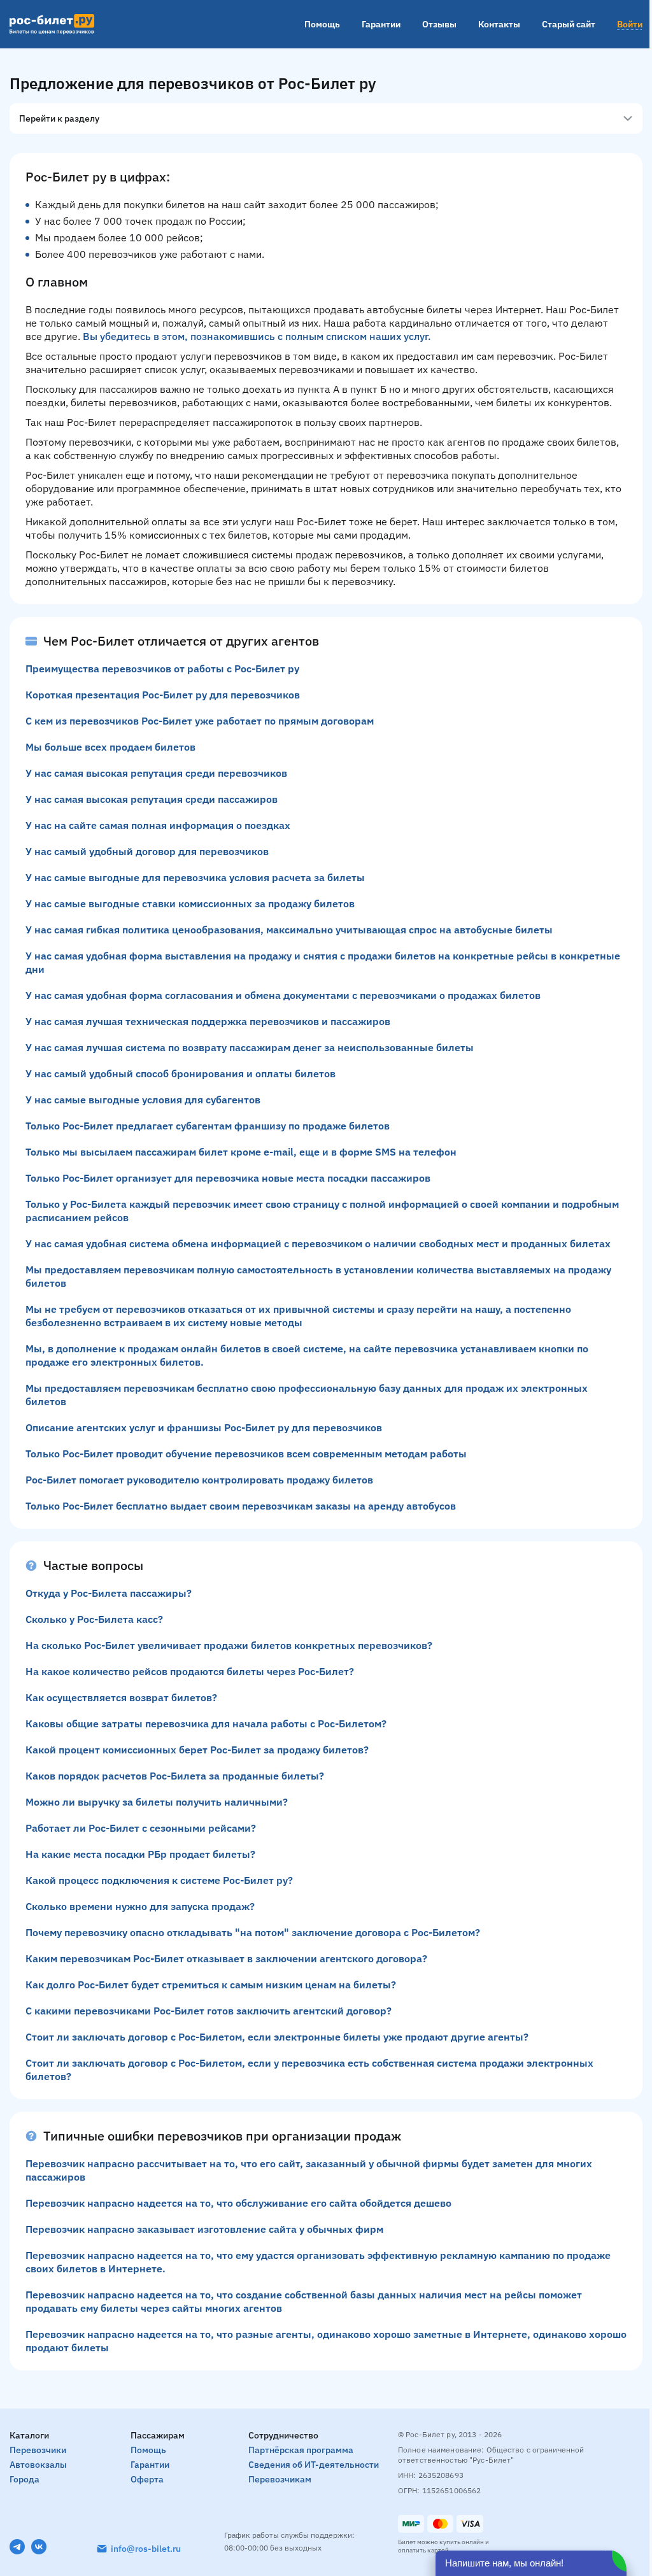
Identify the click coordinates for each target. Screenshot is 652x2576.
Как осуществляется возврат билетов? (121, 1697)
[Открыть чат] (531, 2563)
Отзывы (439, 24)
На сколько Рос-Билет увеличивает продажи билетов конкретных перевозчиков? (229, 1645)
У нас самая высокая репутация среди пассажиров (152, 799)
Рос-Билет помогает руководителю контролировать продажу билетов (199, 1480)
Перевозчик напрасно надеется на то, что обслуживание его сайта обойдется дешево (238, 2203)
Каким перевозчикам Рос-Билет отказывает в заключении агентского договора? (226, 1958)
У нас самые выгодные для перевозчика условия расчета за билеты (195, 877)
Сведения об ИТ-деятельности (314, 2465)
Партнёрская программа (301, 2450)
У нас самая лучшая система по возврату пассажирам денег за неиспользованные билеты (250, 1047)
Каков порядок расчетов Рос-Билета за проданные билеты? (175, 1776)
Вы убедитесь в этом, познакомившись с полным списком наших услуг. (257, 336)
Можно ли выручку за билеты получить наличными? (157, 1802)
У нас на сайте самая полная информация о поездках (158, 825)
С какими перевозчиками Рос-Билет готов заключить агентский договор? (209, 2011)
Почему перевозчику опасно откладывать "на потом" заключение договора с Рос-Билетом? (253, 1932)
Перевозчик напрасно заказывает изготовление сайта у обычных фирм (204, 2229)
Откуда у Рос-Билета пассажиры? (109, 1593)
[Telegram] (17, 2547)
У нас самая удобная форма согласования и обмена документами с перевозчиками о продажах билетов (283, 995)
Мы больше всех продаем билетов (110, 747)
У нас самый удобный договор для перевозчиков (147, 851)
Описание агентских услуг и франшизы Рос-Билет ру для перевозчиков (204, 1427)
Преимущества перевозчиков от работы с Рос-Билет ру (162, 669)
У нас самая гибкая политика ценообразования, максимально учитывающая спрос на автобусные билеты (289, 930)
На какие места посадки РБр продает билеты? (140, 1854)
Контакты (499, 24)
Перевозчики (38, 2450)
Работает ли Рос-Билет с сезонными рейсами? (141, 1828)
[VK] (39, 2547)
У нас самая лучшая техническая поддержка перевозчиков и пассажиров (208, 1021)
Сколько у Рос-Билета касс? (94, 1619)
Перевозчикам (280, 2479)
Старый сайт (569, 24)
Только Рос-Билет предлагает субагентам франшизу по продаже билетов (208, 1126)
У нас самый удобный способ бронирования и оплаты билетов (181, 1073)
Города (25, 2479)
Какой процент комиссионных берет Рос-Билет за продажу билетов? (197, 1750)
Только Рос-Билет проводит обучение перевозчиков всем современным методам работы (246, 1454)
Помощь (322, 24)
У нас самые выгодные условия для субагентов (143, 1100)
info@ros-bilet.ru (146, 2549)
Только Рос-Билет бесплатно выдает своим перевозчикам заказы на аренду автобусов (241, 1506)
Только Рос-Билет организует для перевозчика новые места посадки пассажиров (228, 1178)
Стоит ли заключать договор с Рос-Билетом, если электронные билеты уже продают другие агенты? (277, 2037)
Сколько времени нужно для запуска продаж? (140, 1906)
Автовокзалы (38, 2465)
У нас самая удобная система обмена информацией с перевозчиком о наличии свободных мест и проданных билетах (318, 1243)
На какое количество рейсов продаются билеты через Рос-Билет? (190, 1671)
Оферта (147, 2479)
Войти (630, 24)
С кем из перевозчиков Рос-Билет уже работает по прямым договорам (200, 721)
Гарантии (381, 24)
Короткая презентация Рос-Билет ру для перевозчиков (163, 695)
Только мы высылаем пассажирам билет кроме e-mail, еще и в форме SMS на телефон (241, 1152)
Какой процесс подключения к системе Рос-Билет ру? (159, 1880)
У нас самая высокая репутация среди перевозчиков (156, 773)
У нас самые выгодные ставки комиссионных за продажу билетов (190, 903)
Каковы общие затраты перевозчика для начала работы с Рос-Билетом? (206, 1723)
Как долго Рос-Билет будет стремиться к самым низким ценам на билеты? (211, 1985)
